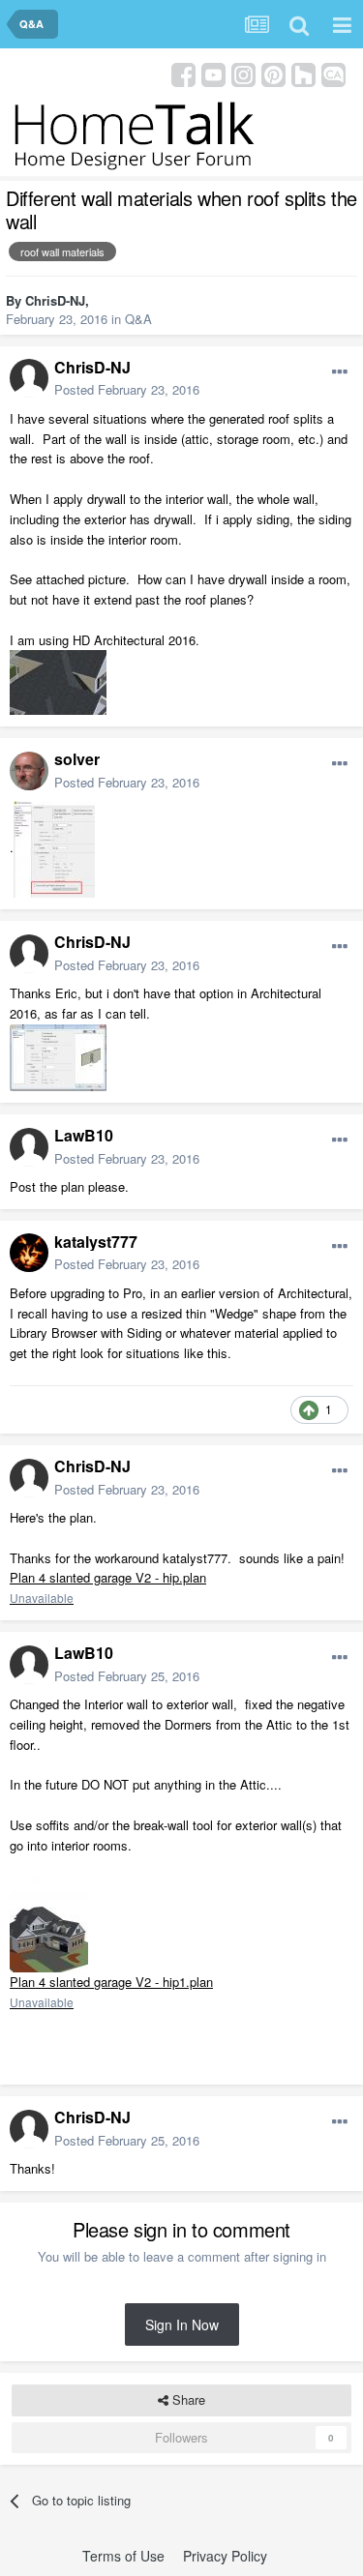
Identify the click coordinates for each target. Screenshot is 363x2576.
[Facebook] (183, 73)
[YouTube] (213, 73)
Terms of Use (123, 2556)
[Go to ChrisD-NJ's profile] (29, 378)
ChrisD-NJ (55, 300)
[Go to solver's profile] (29, 771)
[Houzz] (303, 73)
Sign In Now (182, 2324)
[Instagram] (243, 73)
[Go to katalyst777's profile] (29, 1253)
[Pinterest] (273, 73)
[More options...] (340, 372)
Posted (127, 389)
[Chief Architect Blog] (333, 73)
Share (187, 2399)
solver (77, 759)
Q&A (138, 319)
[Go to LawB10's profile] (29, 1147)
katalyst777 (96, 1242)
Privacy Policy (225, 2556)
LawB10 (84, 1135)
